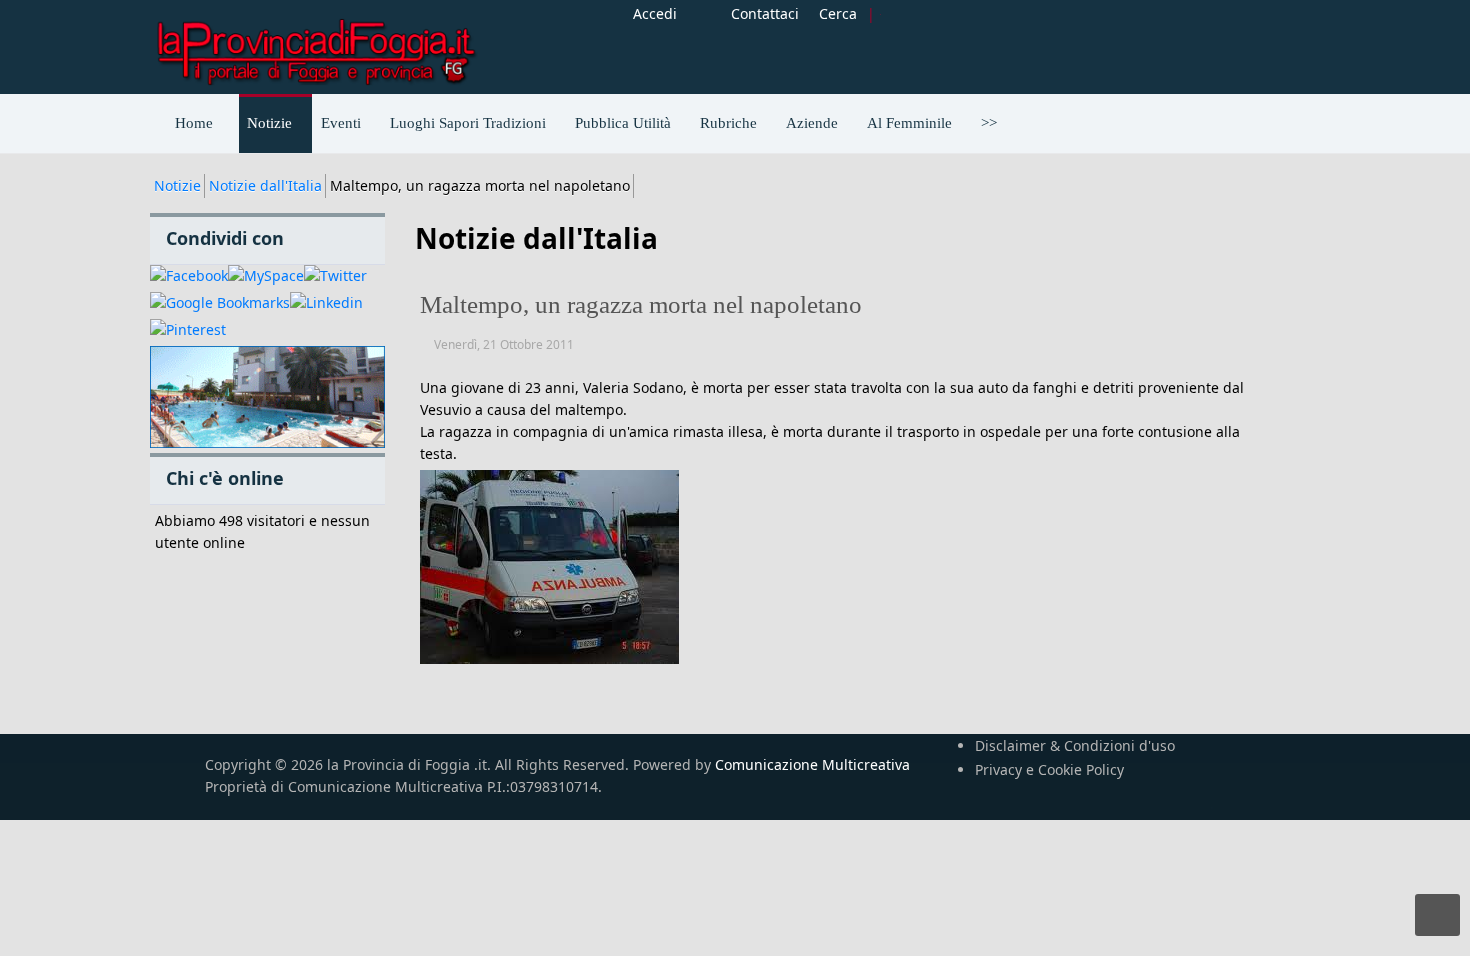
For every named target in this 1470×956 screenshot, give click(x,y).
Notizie (177, 185)
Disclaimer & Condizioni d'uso (1075, 745)
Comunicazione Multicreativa (812, 764)
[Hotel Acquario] (267, 397)
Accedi (655, 13)
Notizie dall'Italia (265, 185)
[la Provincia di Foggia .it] (315, 44)
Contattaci (765, 13)
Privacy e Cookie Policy (1049, 769)
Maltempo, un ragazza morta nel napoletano (641, 304)
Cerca (838, 13)
